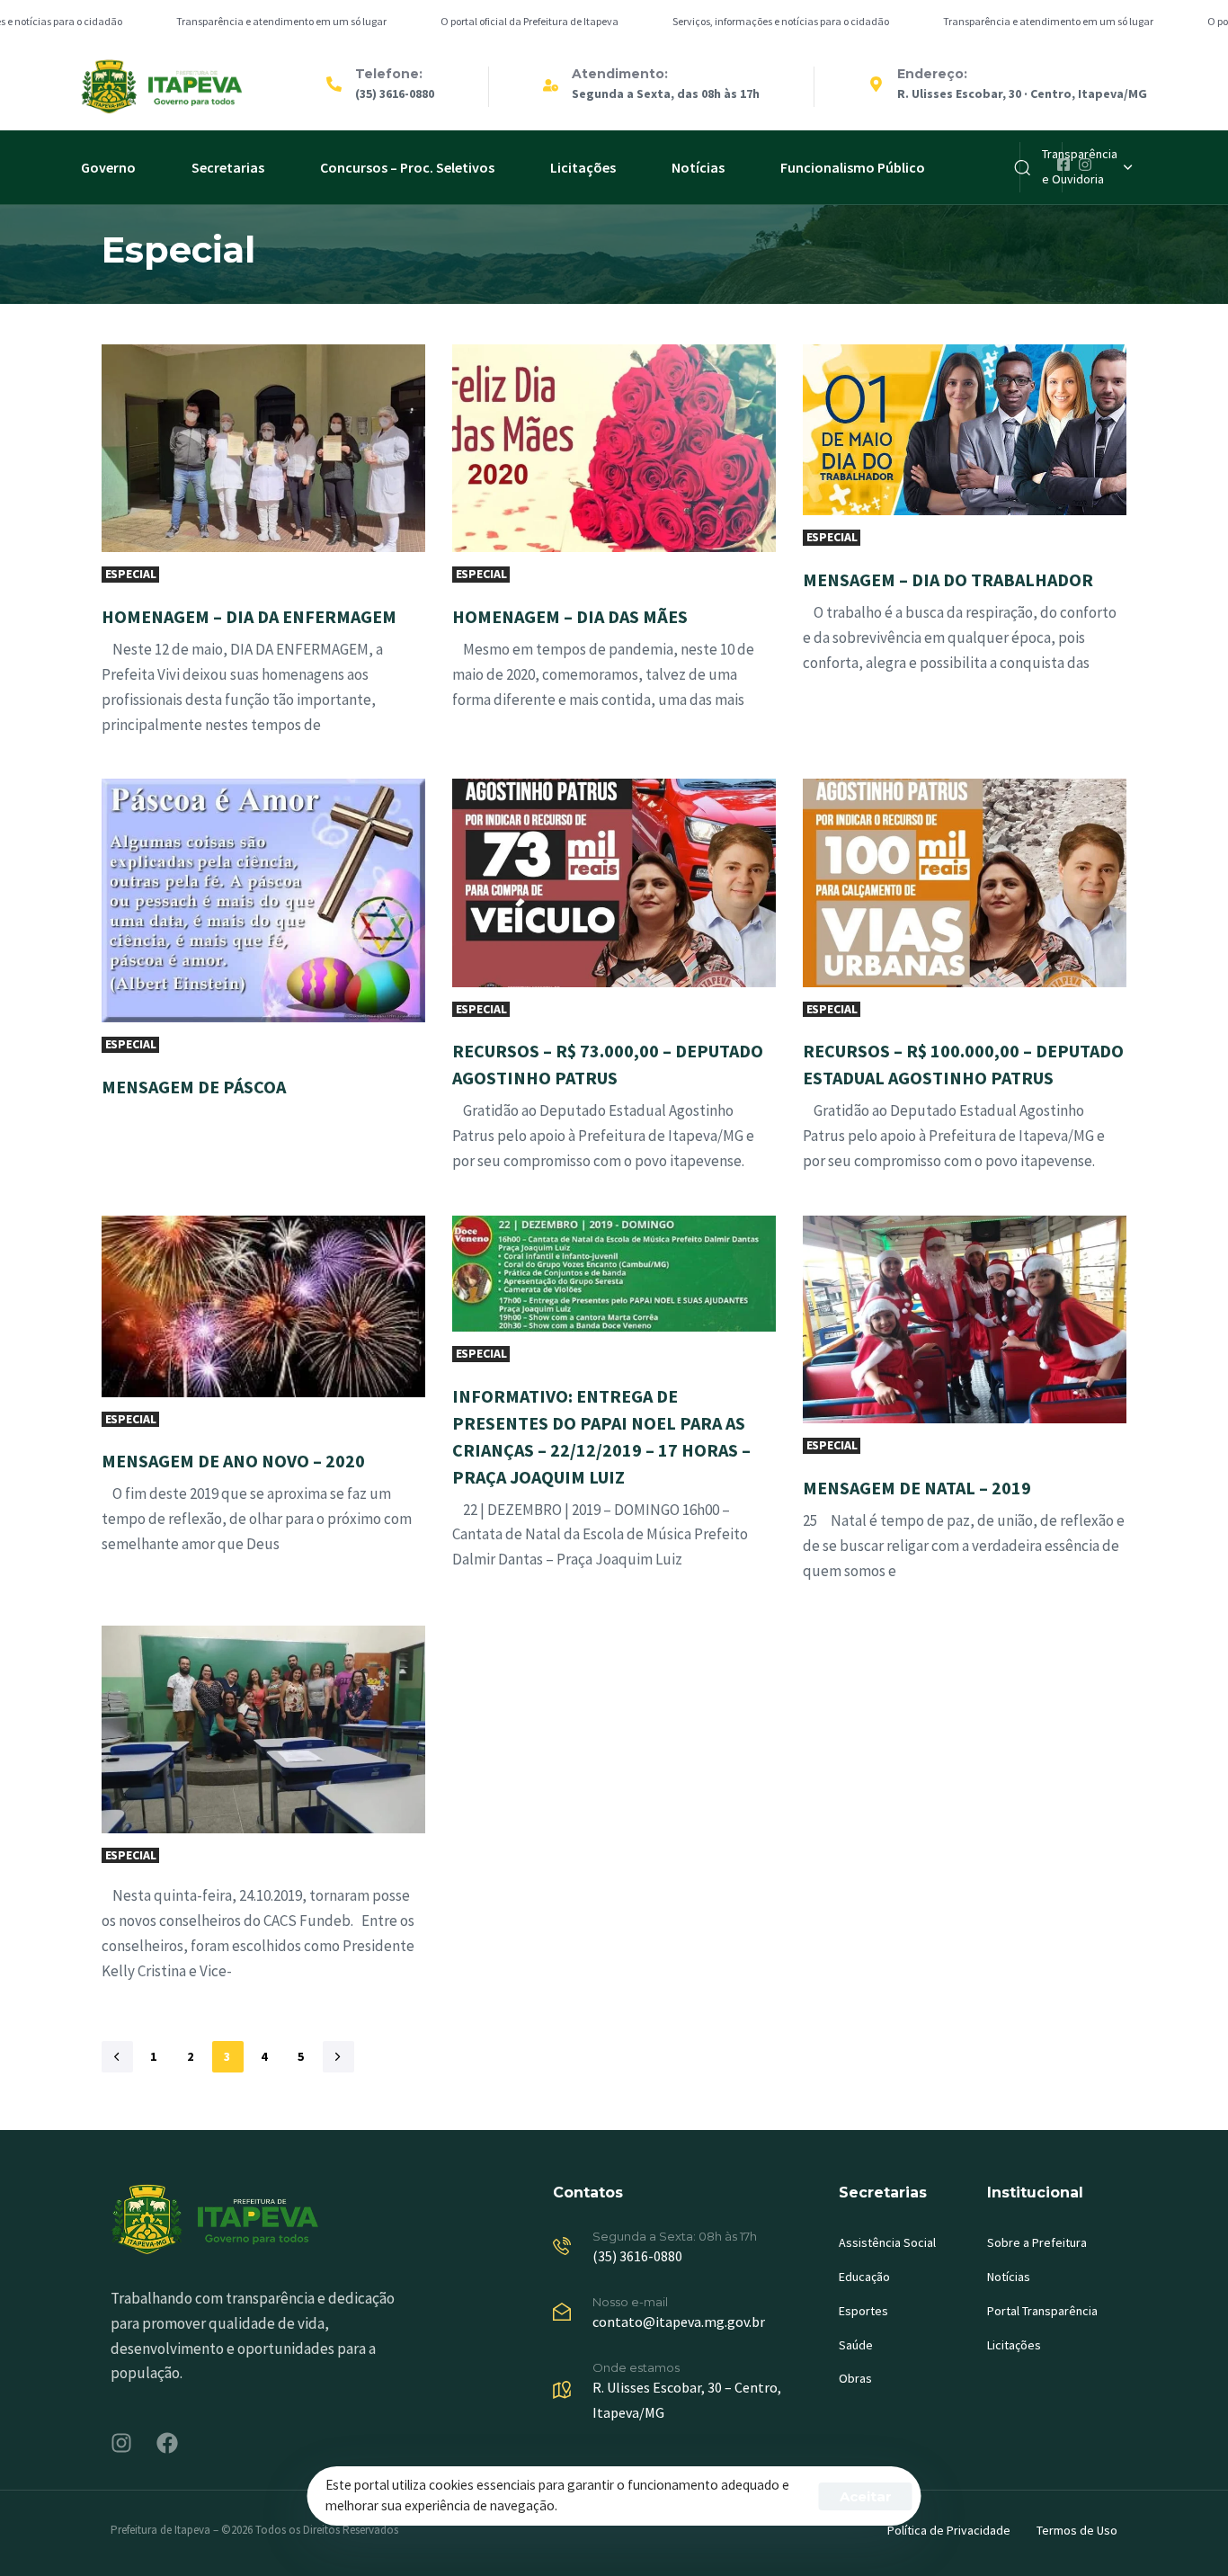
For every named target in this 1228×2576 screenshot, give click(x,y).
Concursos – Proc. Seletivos (407, 167)
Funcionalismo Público (853, 167)
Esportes (863, 2311)
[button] (1087, 167)
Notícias (698, 167)
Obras (855, 2378)
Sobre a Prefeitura (1037, 2242)
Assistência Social (887, 2242)
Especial (131, 574)
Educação (864, 2277)
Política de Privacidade (949, 2530)
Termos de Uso (1077, 2530)
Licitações (583, 167)
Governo (108, 167)
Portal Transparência (1042, 2311)
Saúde (856, 2345)
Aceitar (866, 2496)
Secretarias (228, 167)
